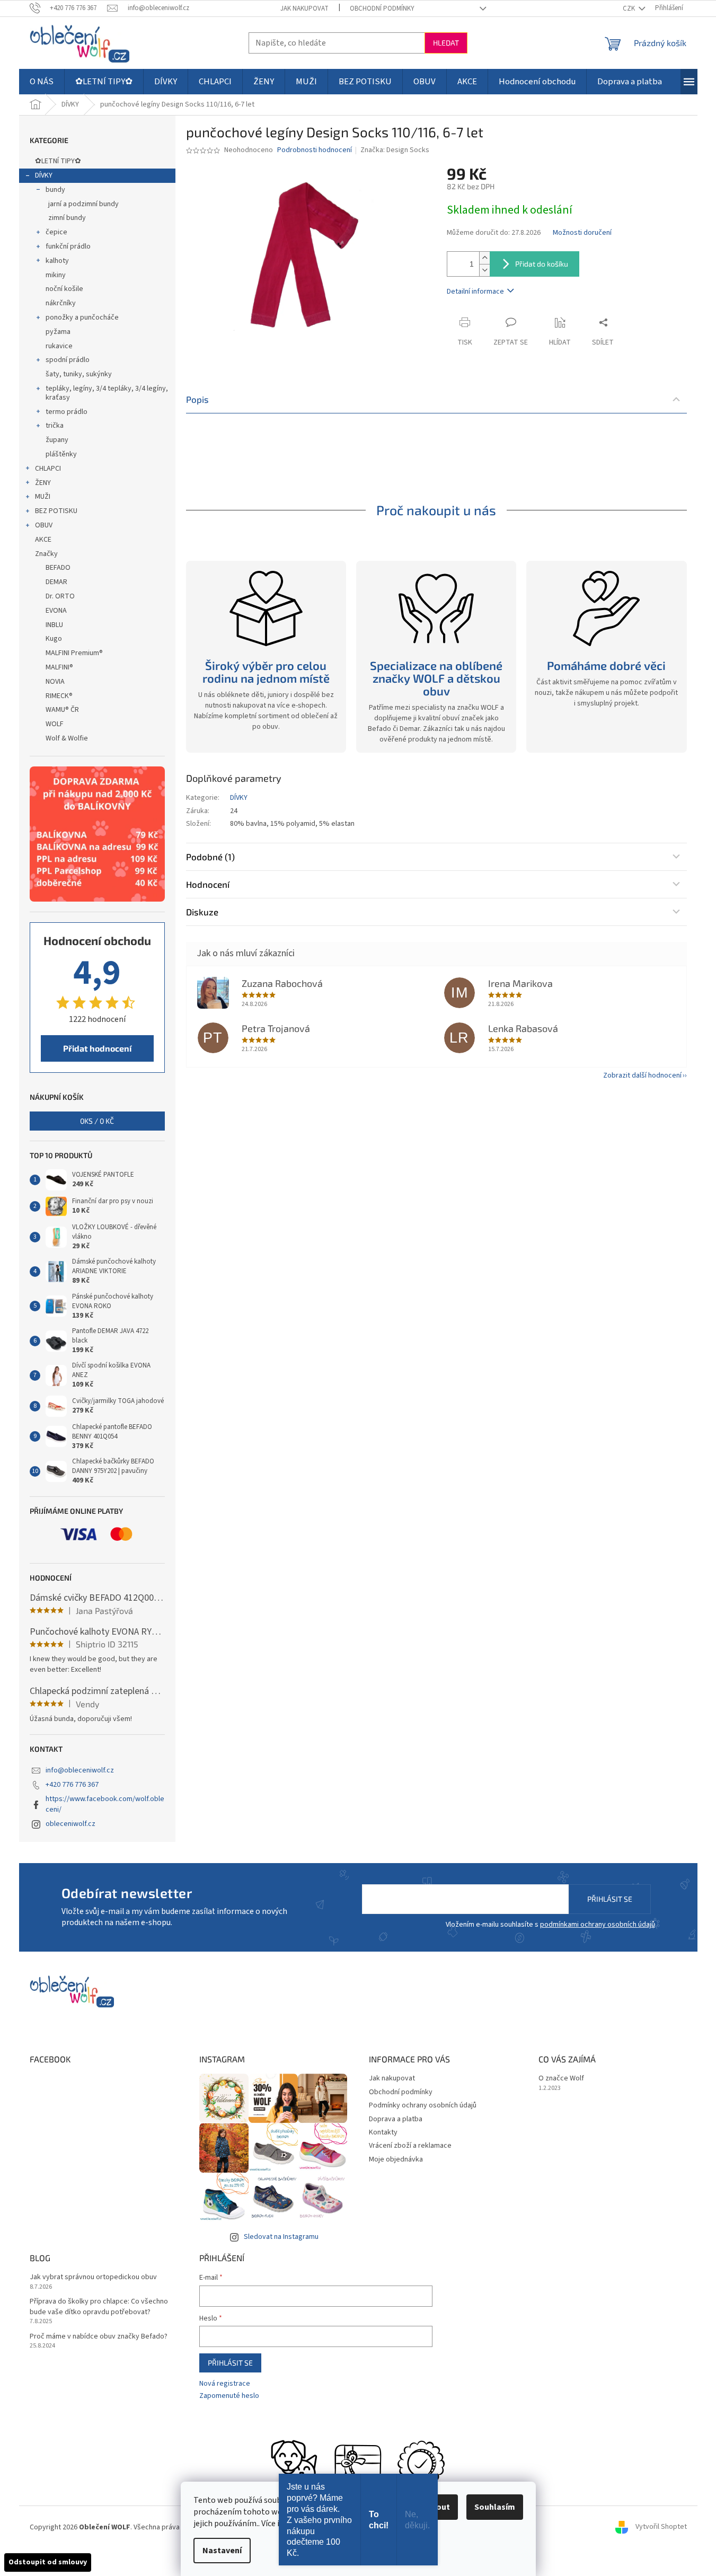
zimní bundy (67, 218)
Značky (46, 554)
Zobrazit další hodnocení (642, 1075)
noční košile (64, 289)
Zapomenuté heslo (229, 2396)
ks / (97, 1121)
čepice (56, 232)
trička (55, 426)
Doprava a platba (396, 2119)
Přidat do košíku (542, 264)
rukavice (59, 346)
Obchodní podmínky (382, 8)
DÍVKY (44, 175)
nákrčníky (61, 303)
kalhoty (57, 261)
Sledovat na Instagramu (281, 2237)
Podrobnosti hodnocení (315, 150)
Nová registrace (225, 2384)
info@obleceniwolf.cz (80, 1770)
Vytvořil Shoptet (661, 2527)
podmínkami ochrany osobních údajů (598, 1925)
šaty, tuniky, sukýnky (79, 374)
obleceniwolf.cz (70, 1824)
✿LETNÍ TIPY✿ (58, 161)
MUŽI (43, 497)
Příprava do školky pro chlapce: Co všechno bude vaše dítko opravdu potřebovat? (99, 2307)
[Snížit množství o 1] (484, 270)
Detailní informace (475, 292)
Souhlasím (495, 2507)
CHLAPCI (48, 469)
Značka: (395, 150)
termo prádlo (67, 412)
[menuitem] (42, 82)
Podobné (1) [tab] (210, 857)
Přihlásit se (610, 1899)
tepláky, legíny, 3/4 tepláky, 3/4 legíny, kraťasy (107, 393)
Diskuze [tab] (202, 912)
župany (57, 440)
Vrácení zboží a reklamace (410, 2146)
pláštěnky (61, 454)
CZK (630, 8)
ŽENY (43, 483)
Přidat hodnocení (97, 1048)
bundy (55, 190)
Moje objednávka (396, 2159)
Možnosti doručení (582, 233)
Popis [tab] (197, 399)
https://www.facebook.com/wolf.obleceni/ (105, 1804)
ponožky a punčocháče (82, 317)
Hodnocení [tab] (208, 884)
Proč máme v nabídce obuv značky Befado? (99, 2337)
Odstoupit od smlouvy (48, 2562)
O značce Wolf (561, 2079)
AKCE (43, 540)
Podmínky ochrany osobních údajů (423, 2105)
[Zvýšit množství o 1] (484, 258)
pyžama (58, 332)
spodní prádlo (68, 360)
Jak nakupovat (304, 8)
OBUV (44, 525)
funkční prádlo (68, 246)
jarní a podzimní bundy (83, 204)
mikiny (56, 275)
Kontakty (383, 2132)
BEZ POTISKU (56, 511)
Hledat (446, 43)
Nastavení (222, 2551)
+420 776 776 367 (72, 1785)
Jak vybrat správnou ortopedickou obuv (93, 2277)
